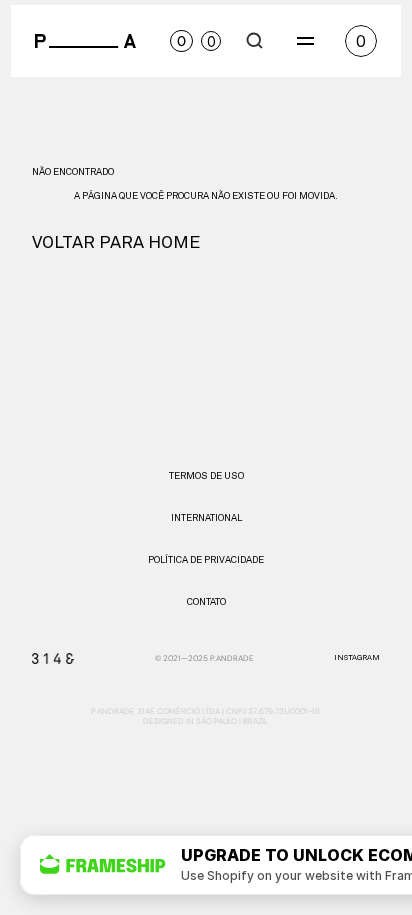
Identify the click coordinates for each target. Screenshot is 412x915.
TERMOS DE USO (206, 476)
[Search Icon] (255, 41)
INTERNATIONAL (206, 518)
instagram (357, 658)
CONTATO (206, 602)
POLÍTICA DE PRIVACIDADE (206, 560)
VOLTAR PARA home (116, 243)
